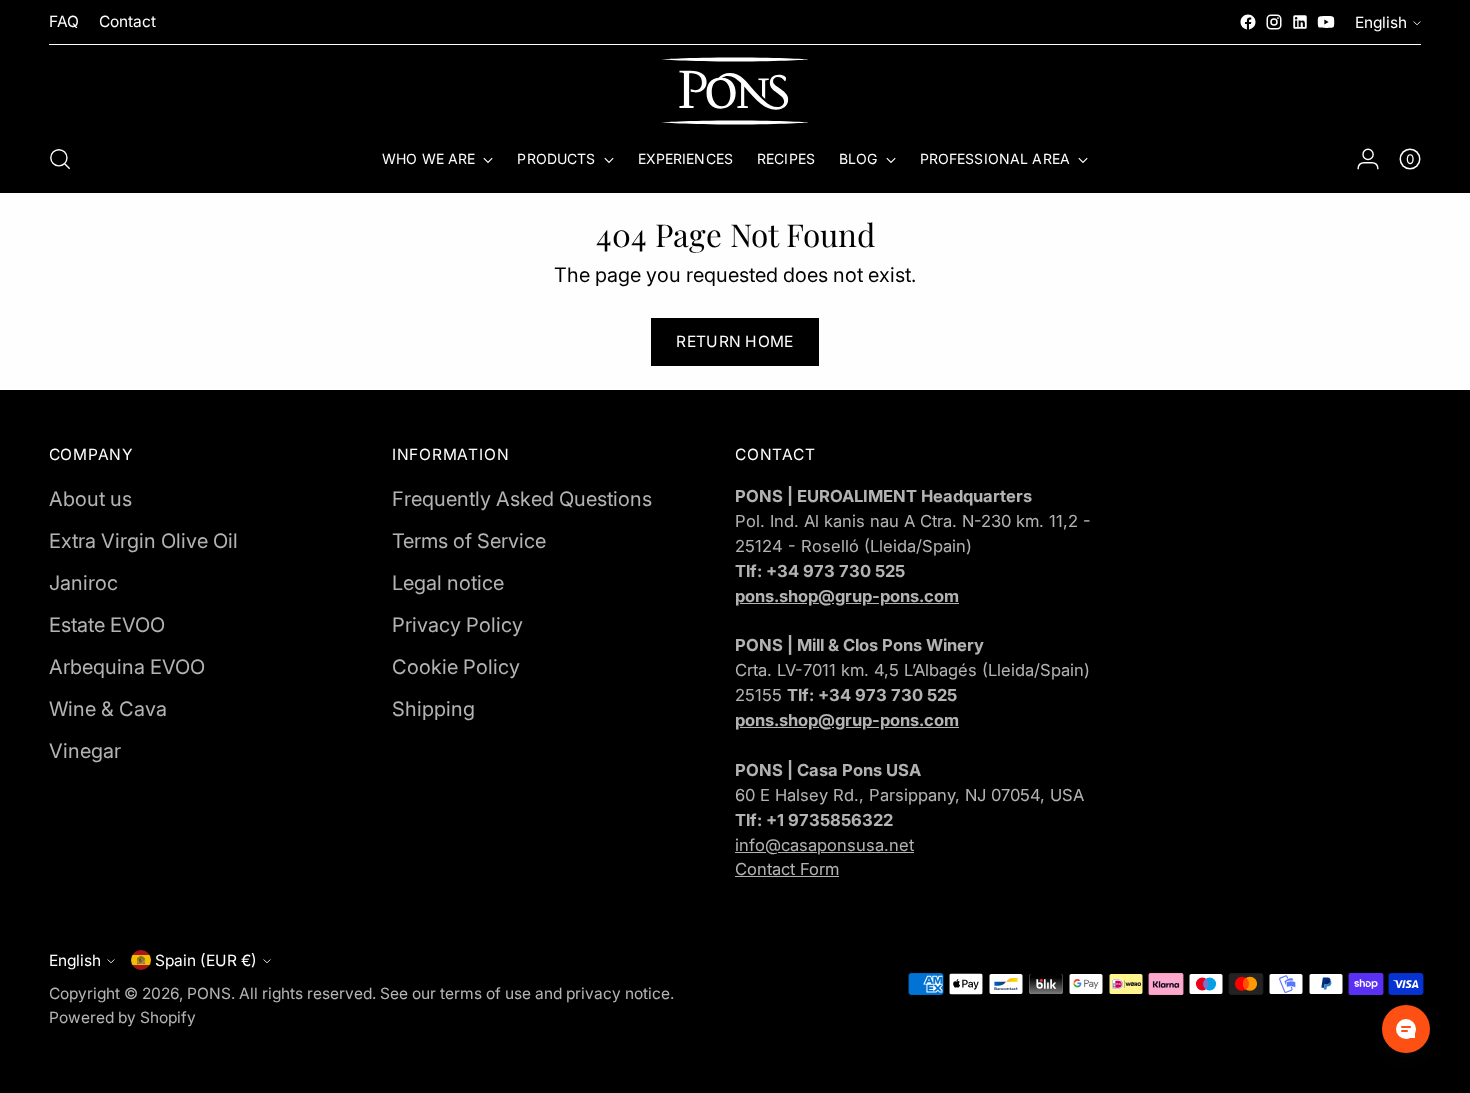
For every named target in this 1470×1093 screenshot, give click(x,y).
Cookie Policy (456, 667)
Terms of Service (469, 541)
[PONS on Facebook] (1248, 22)
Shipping (433, 709)
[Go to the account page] (1368, 159)
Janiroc (83, 583)
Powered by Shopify (122, 1017)
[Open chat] (1406, 1029)
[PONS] (735, 91)
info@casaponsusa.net (824, 845)
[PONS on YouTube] (1326, 22)
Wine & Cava (108, 709)
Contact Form (787, 869)
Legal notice (448, 583)
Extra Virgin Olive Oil (143, 541)
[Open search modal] (60, 159)
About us (90, 499)
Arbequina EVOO (127, 667)
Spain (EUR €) (206, 960)
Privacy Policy (457, 625)
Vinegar (85, 751)
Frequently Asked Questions (522, 499)
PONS (209, 993)
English (1381, 22)
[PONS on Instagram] (1274, 22)
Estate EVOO (107, 625)
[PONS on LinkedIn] (1300, 22)
